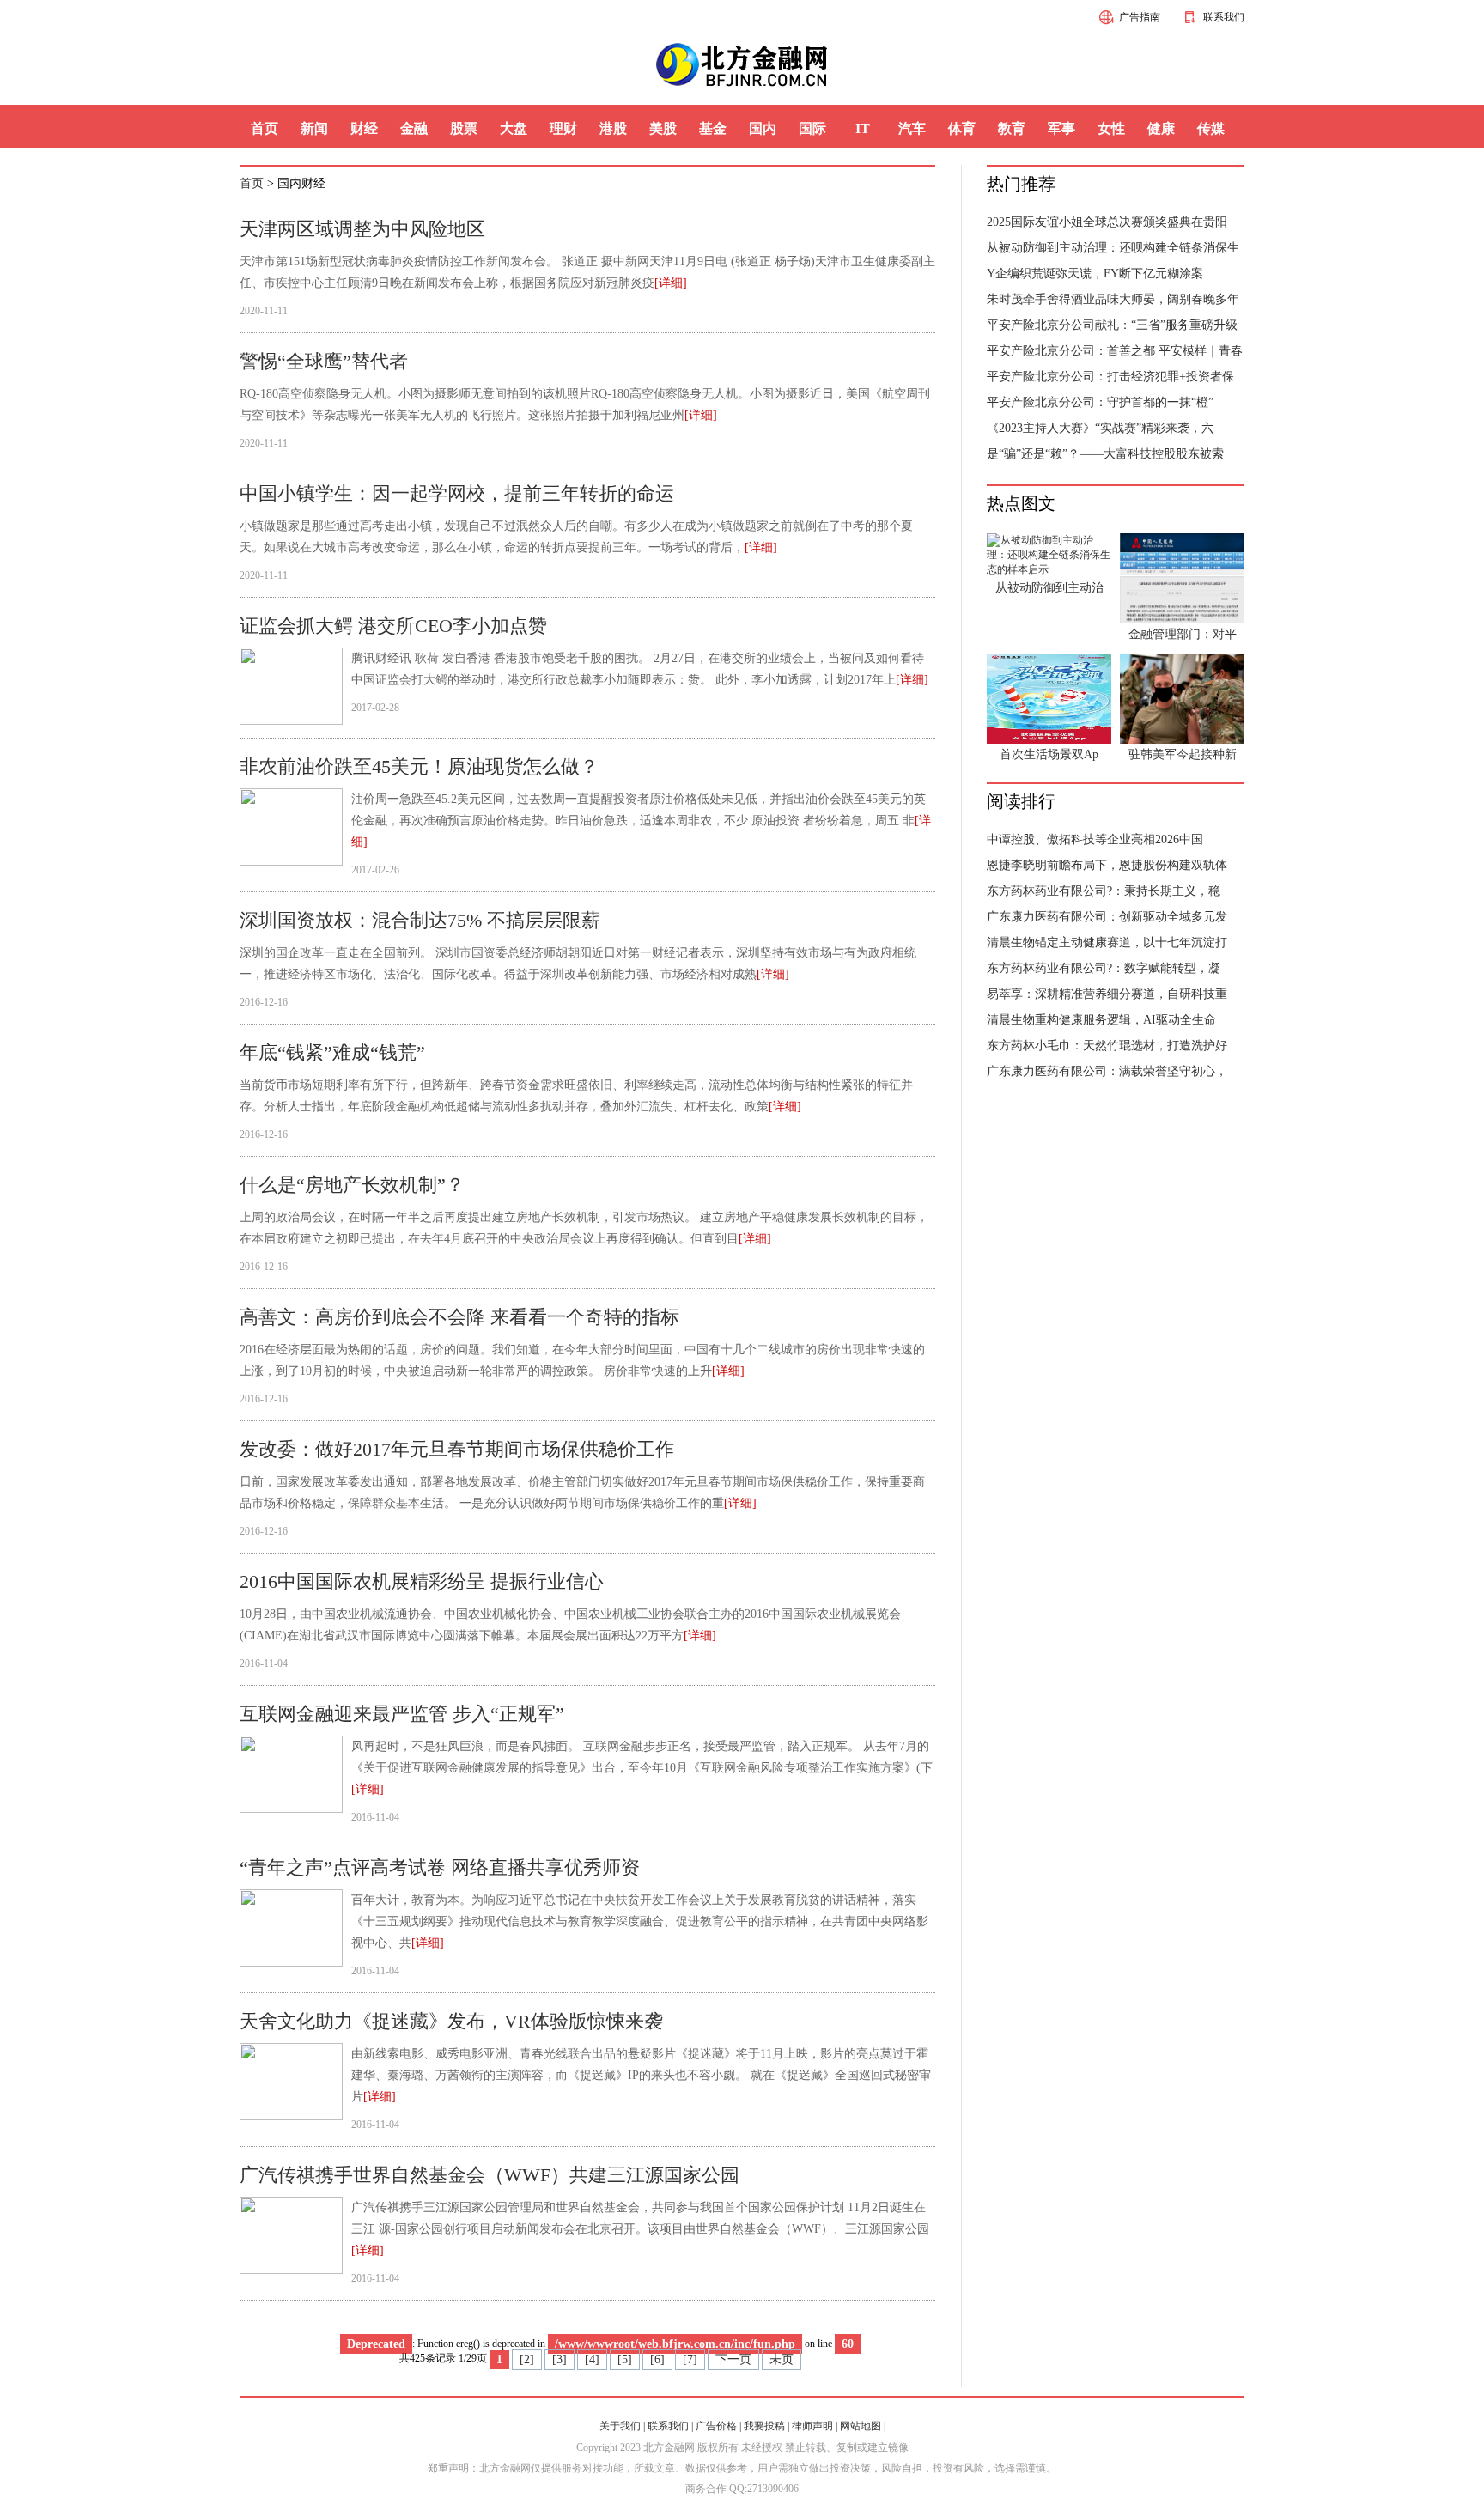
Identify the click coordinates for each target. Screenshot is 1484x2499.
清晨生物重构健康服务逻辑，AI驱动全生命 (1101, 1020)
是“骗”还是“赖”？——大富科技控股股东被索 (1105, 454)
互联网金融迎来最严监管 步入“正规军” (402, 1714)
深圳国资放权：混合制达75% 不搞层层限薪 (420, 920)
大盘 (514, 128)
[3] (560, 2359)
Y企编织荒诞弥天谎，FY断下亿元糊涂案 (1095, 274)
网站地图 (861, 2426)
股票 (464, 128)
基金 (713, 128)
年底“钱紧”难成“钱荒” (332, 1052)
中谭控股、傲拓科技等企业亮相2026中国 (1095, 839)
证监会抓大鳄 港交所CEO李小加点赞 (393, 626)
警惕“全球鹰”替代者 (324, 361)
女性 (1111, 128)
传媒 (1211, 128)
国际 (812, 128)
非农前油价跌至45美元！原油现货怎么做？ (419, 766)
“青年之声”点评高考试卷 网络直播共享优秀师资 (440, 1867)
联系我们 (1224, 17)
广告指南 (1140, 17)
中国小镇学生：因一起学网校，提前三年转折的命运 (457, 493)
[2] (527, 2359)
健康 (1161, 128)
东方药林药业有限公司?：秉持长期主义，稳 (1104, 891)
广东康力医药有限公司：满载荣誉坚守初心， (1107, 1071)
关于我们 (620, 2426)
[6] (657, 2359)
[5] (625, 2359)
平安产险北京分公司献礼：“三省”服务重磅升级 (1112, 325)
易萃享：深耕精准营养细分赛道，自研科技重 (1107, 994)
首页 (265, 128)
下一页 (733, 2359)
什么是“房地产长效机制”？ (352, 1185)
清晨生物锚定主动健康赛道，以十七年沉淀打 (1107, 942)
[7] (690, 2359)
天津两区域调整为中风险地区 (362, 229)
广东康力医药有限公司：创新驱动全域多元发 (1107, 917)
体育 (962, 128)
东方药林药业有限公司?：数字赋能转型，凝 (1104, 968)
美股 (663, 128)
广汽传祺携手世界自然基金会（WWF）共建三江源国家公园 (490, 2175)
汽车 (912, 128)
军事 (1061, 128)
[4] (592, 2359)
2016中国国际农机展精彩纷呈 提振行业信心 (422, 1581)
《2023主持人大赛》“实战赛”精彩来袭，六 (1100, 428)
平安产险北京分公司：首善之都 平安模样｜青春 (1115, 351)
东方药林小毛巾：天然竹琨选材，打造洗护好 (1107, 1046)
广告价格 (716, 2426)
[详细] (671, 283)
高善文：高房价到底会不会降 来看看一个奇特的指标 (459, 1317)
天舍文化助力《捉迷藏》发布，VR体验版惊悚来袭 (451, 2021)
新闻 (314, 128)
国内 (763, 128)
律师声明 (812, 2426)
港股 (613, 128)
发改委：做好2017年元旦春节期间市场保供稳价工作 (457, 1449)
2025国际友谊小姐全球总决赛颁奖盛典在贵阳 (1107, 222)
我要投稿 (764, 2426)
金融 (414, 128)
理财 (563, 128)
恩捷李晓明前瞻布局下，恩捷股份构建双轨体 (1107, 865)
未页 (782, 2359)
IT (863, 128)
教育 (1012, 128)
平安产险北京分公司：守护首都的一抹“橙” (1100, 402)
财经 (364, 128)
